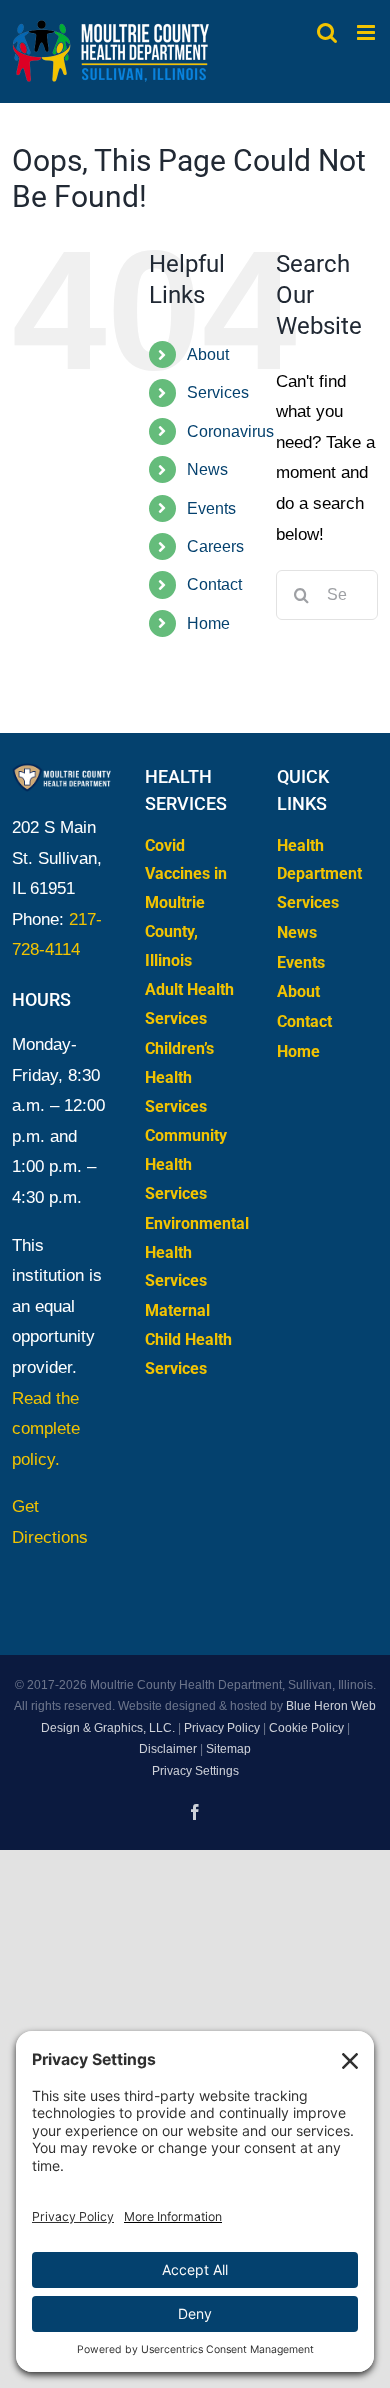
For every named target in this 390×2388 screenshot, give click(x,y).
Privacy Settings (195, 1771)
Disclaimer (168, 1749)
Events (211, 508)
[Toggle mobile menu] (367, 32)
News (207, 469)
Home (208, 623)
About (208, 354)
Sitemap (228, 1749)
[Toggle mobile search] (327, 32)
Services (218, 392)
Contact (214, 584)
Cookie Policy (306, 1728)
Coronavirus (230, 431)
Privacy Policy (222, 1728)
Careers (215, 546)
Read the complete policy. (46, 1429)
